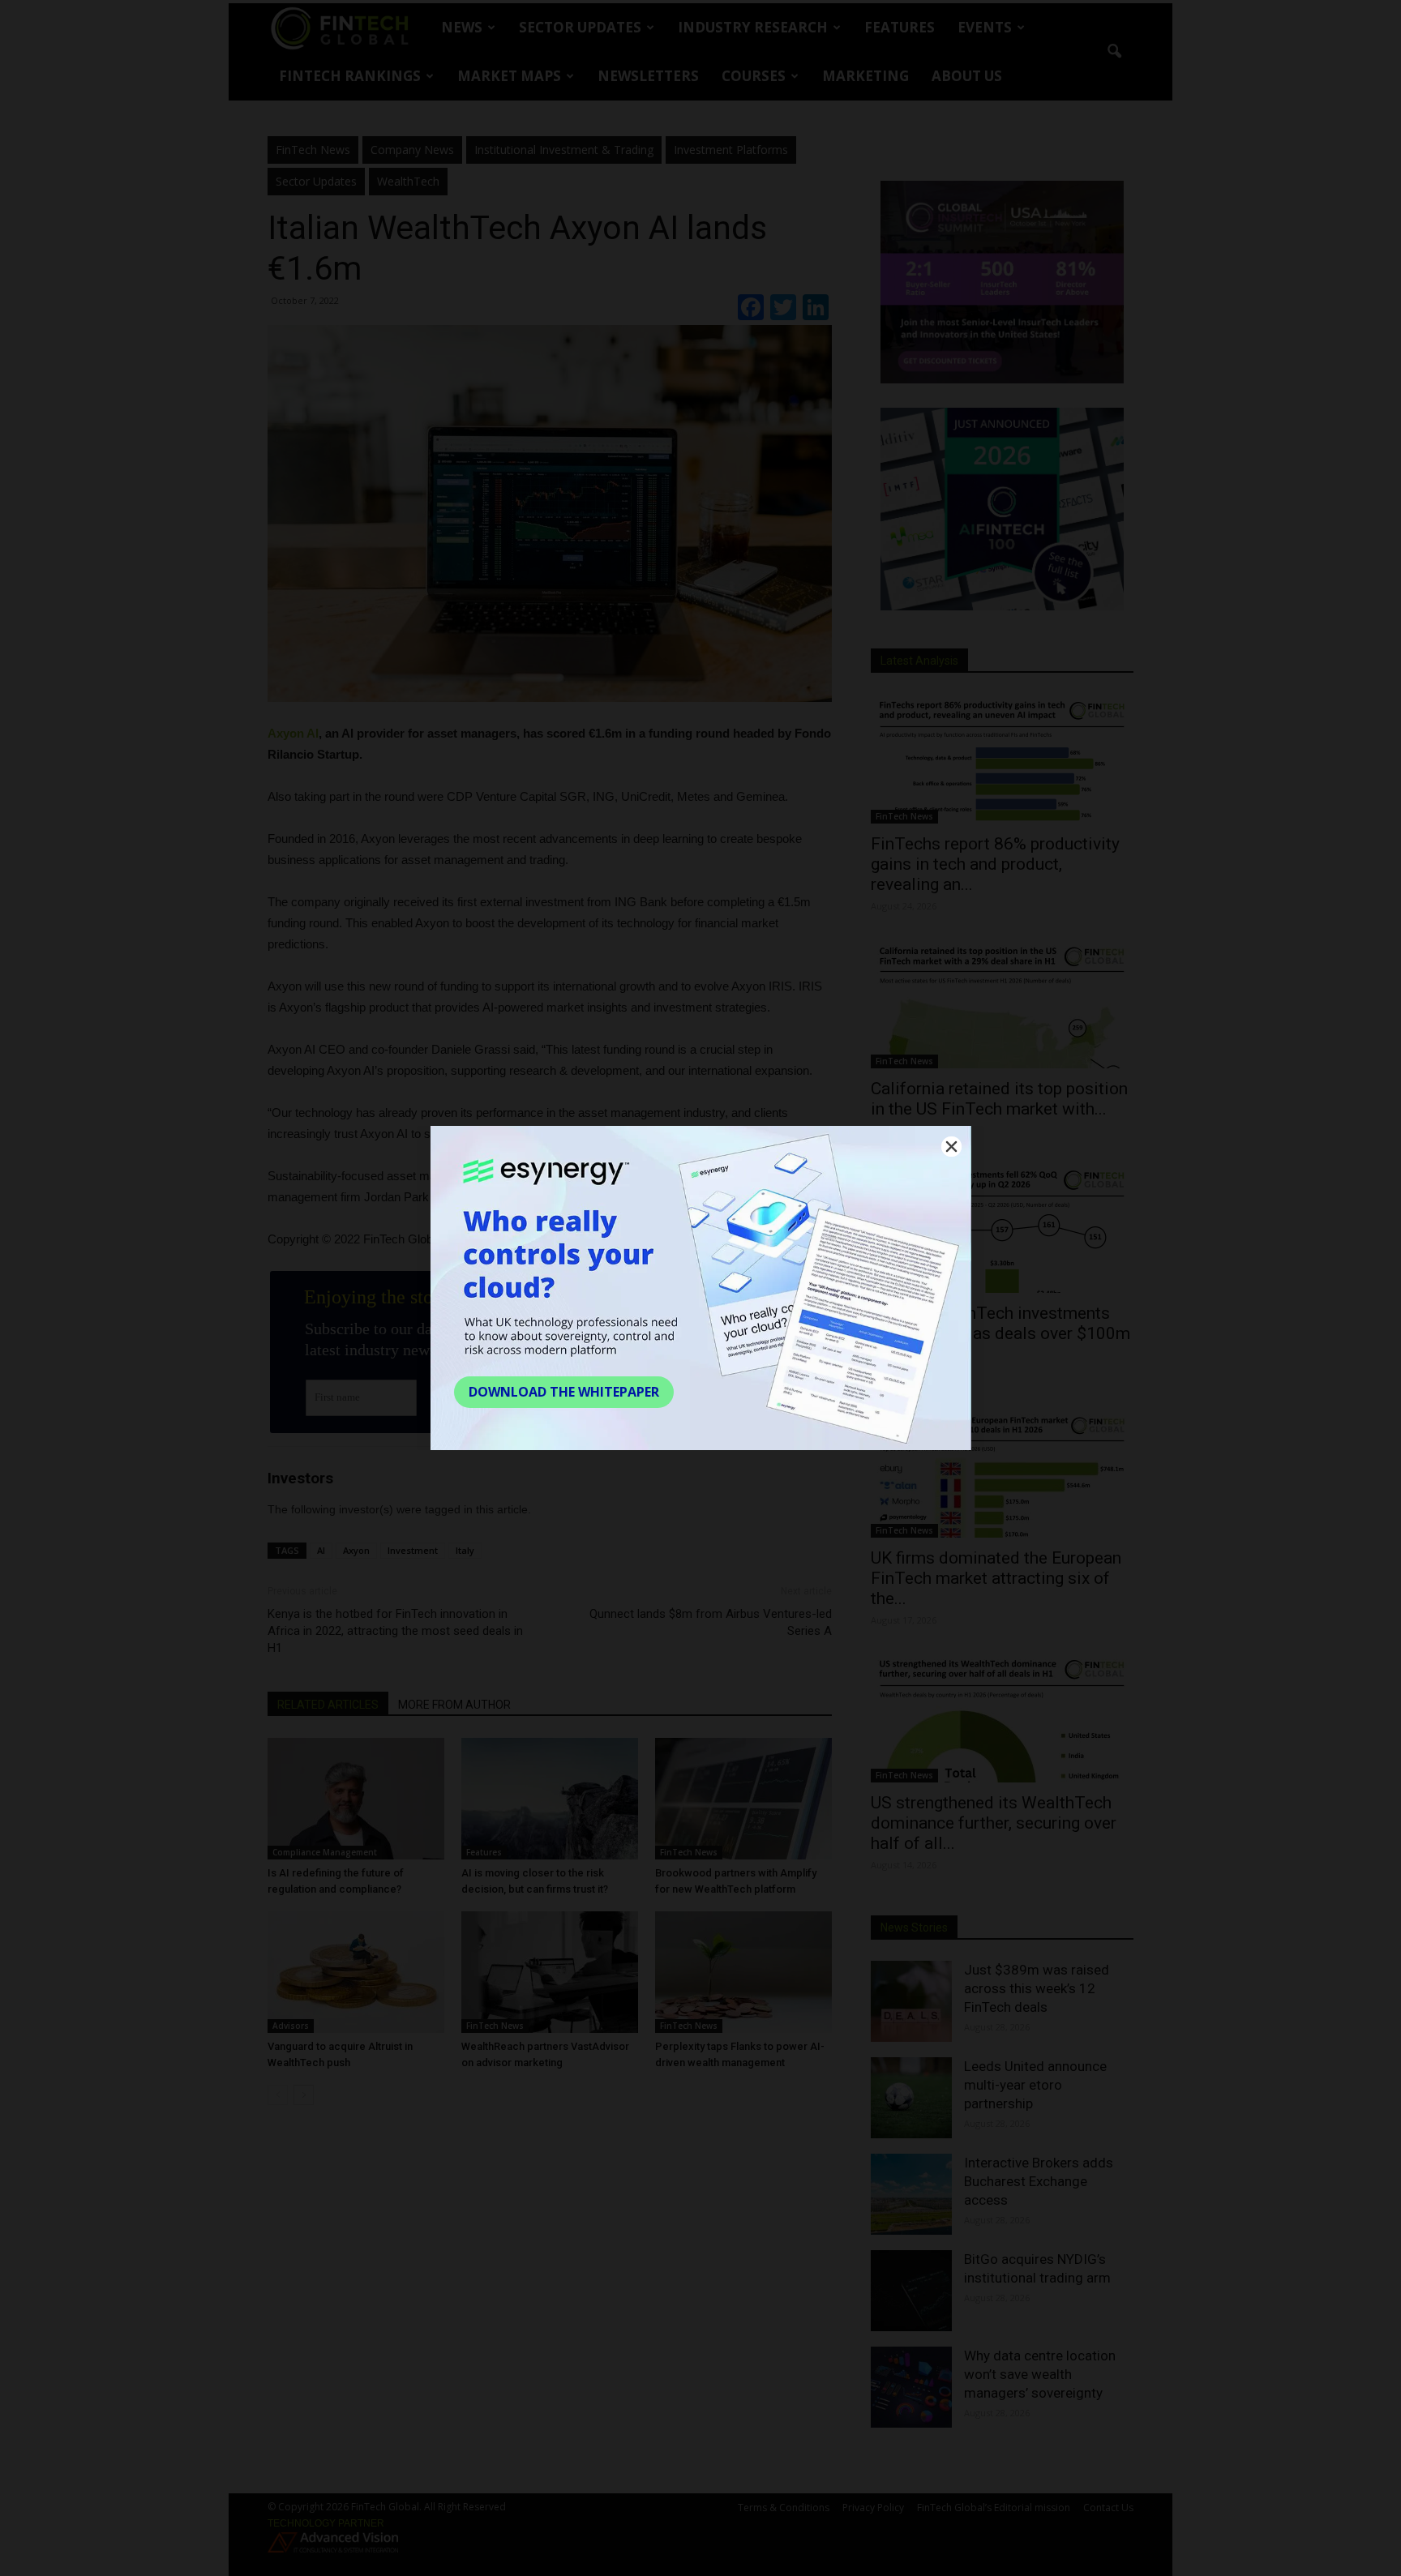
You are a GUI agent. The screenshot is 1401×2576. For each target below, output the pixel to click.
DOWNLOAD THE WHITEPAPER (564, 1392)
